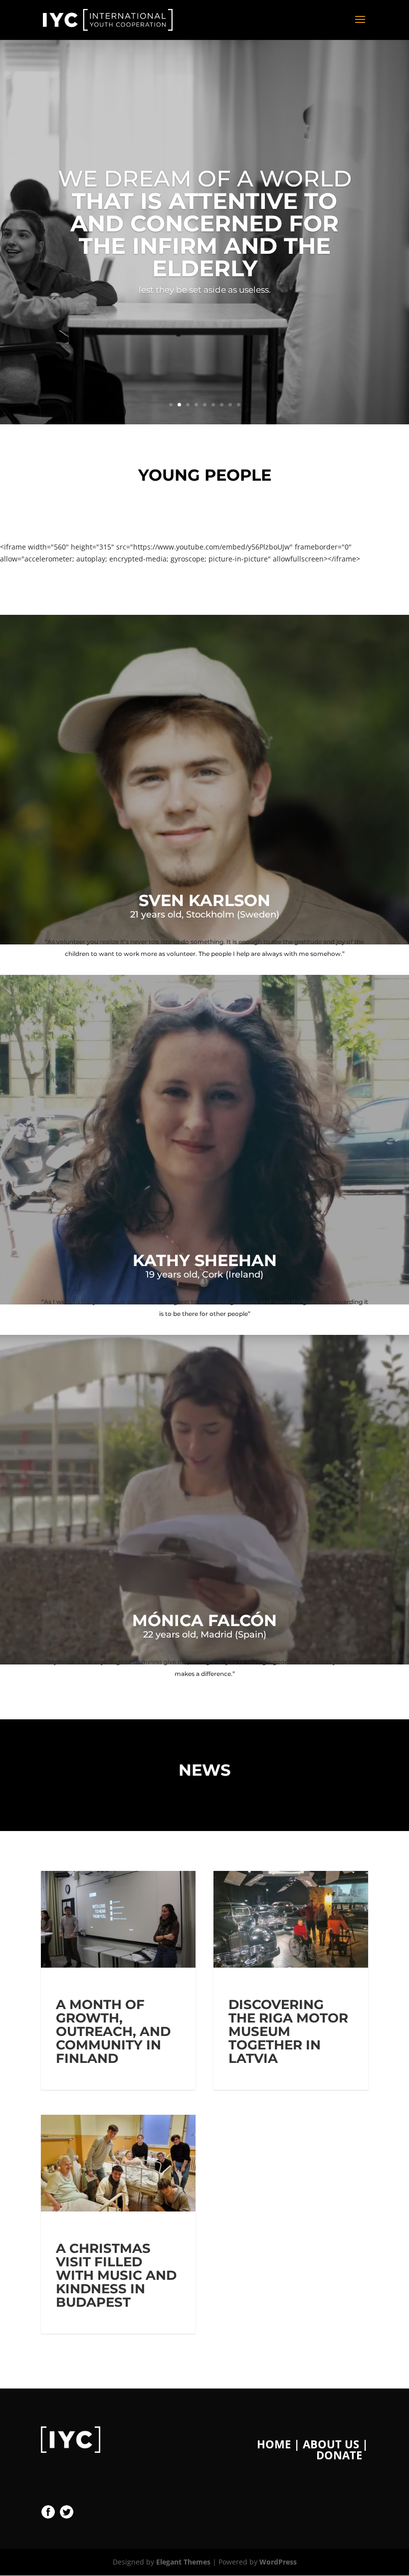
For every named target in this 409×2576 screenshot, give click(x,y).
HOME (274, 2444)
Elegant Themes (183, 2562)
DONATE (339, 2455)
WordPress (278, 2562)
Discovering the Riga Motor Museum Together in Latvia (288, 2031)
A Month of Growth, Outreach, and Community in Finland (113, 2031)
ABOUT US (331, 2444)
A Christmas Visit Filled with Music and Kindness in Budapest (116, 2275)
